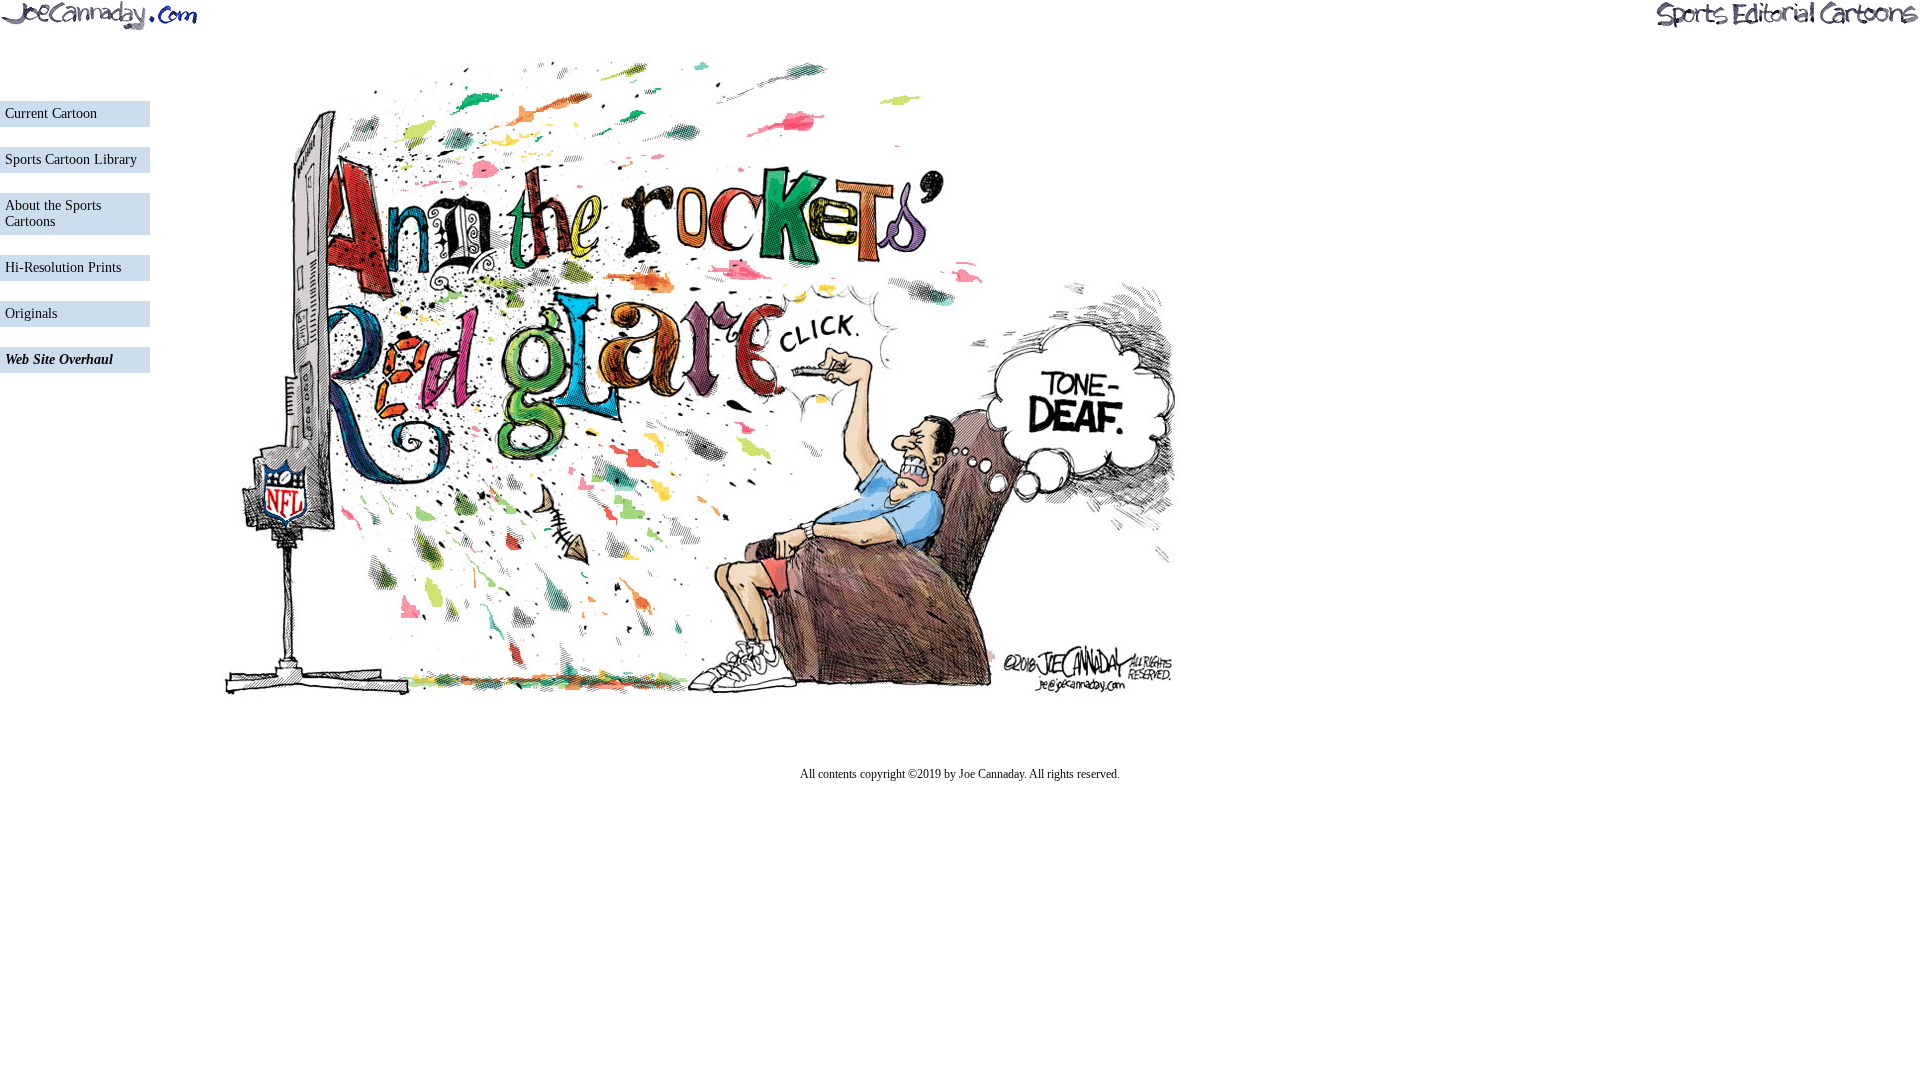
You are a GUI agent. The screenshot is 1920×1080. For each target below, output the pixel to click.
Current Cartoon (51, 113)
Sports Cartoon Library (71, 159)
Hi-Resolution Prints (63, 267)
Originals (31, 313)
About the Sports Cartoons (53, 213)
